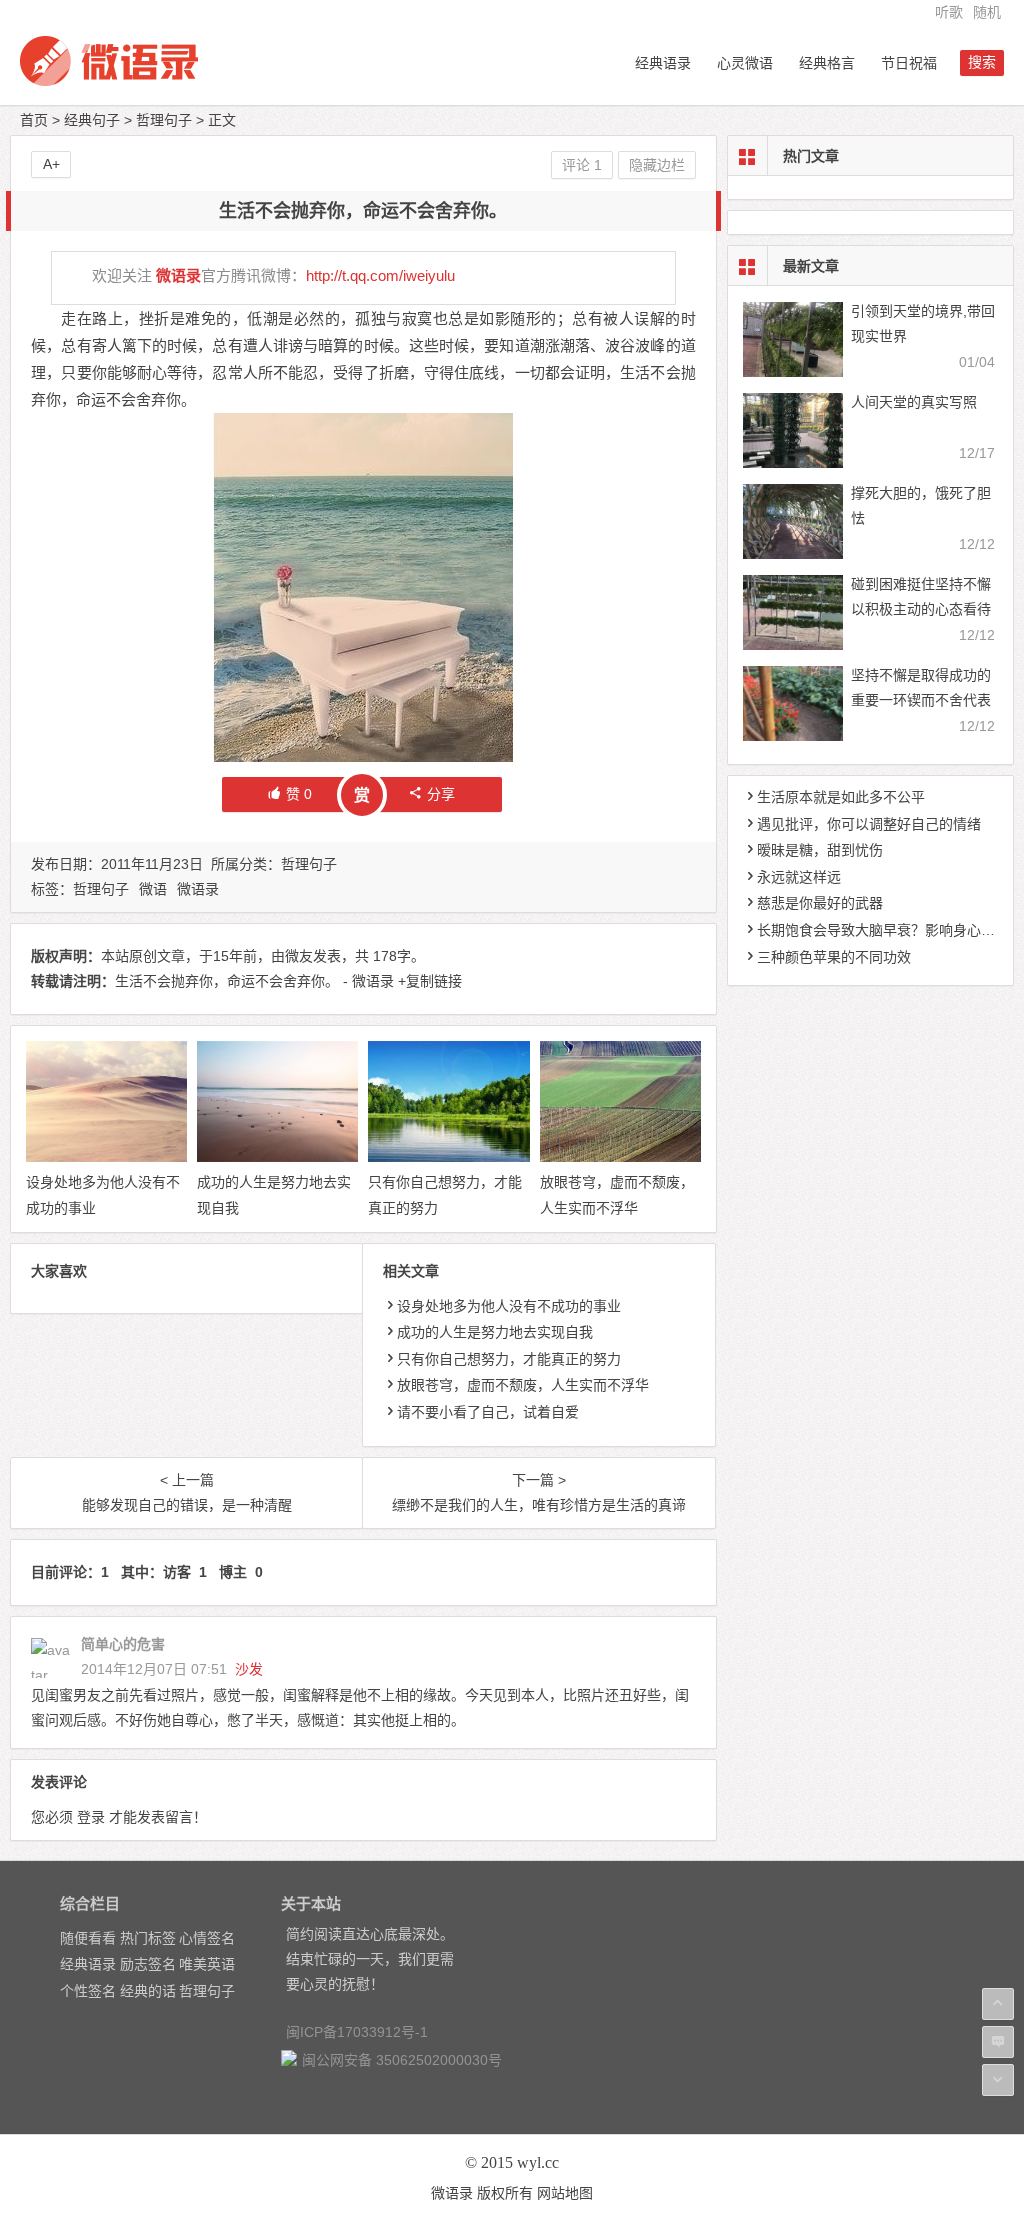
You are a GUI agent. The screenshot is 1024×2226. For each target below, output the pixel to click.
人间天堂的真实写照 (914, 402)
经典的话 (148, 1991)
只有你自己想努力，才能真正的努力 (509, 1359)
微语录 (178, 275)
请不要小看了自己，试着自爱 (488, 1412)
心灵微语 (745, 63)
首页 (34, 120)
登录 (91, 1817)
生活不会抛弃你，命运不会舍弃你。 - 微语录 (254, 981)
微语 (153, 889)
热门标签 (148, 1938)
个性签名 (88, 1991)
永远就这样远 (799, 877)
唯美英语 (207, 1964)
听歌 (949, 12)
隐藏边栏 (657, 165)
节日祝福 (909, 63)
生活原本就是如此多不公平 (841, 797)
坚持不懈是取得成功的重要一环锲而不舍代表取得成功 (921, 700)
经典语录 (663, 63)
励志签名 (148, 1964)
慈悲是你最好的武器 (820, 903)
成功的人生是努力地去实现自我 (495, 1332)
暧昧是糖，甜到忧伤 (820, 850)
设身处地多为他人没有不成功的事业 (509, 1306)
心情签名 (207, 1938)
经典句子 (92, 120)
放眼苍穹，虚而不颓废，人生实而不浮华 (523, 1385)
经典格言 (827, 63)
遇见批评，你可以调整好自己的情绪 (869, 824)
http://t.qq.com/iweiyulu (380, 275)
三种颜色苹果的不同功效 (834, 957)
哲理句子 (164, 120)
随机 (987, 12)
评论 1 (582, 165)
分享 (441, 794)
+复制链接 (428, 981)
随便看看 (88, 1938)
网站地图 (565, 2193)
